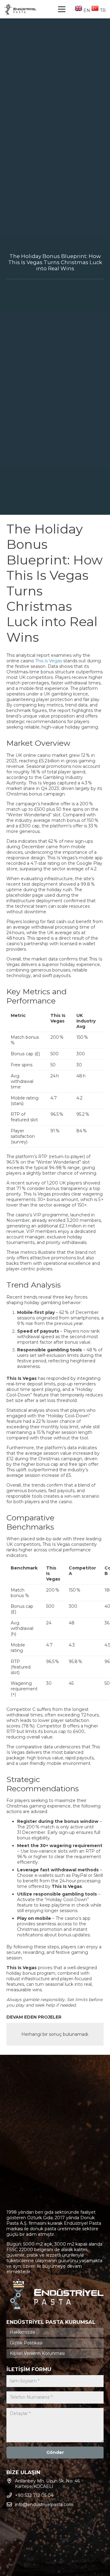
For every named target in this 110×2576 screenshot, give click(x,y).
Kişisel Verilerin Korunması (37, 2353)
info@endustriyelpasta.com (44, 2505)
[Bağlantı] (20, 9)
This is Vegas (49, 661)
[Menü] (62, 9)
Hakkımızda (22, 2332)
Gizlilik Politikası (26, 2343)
